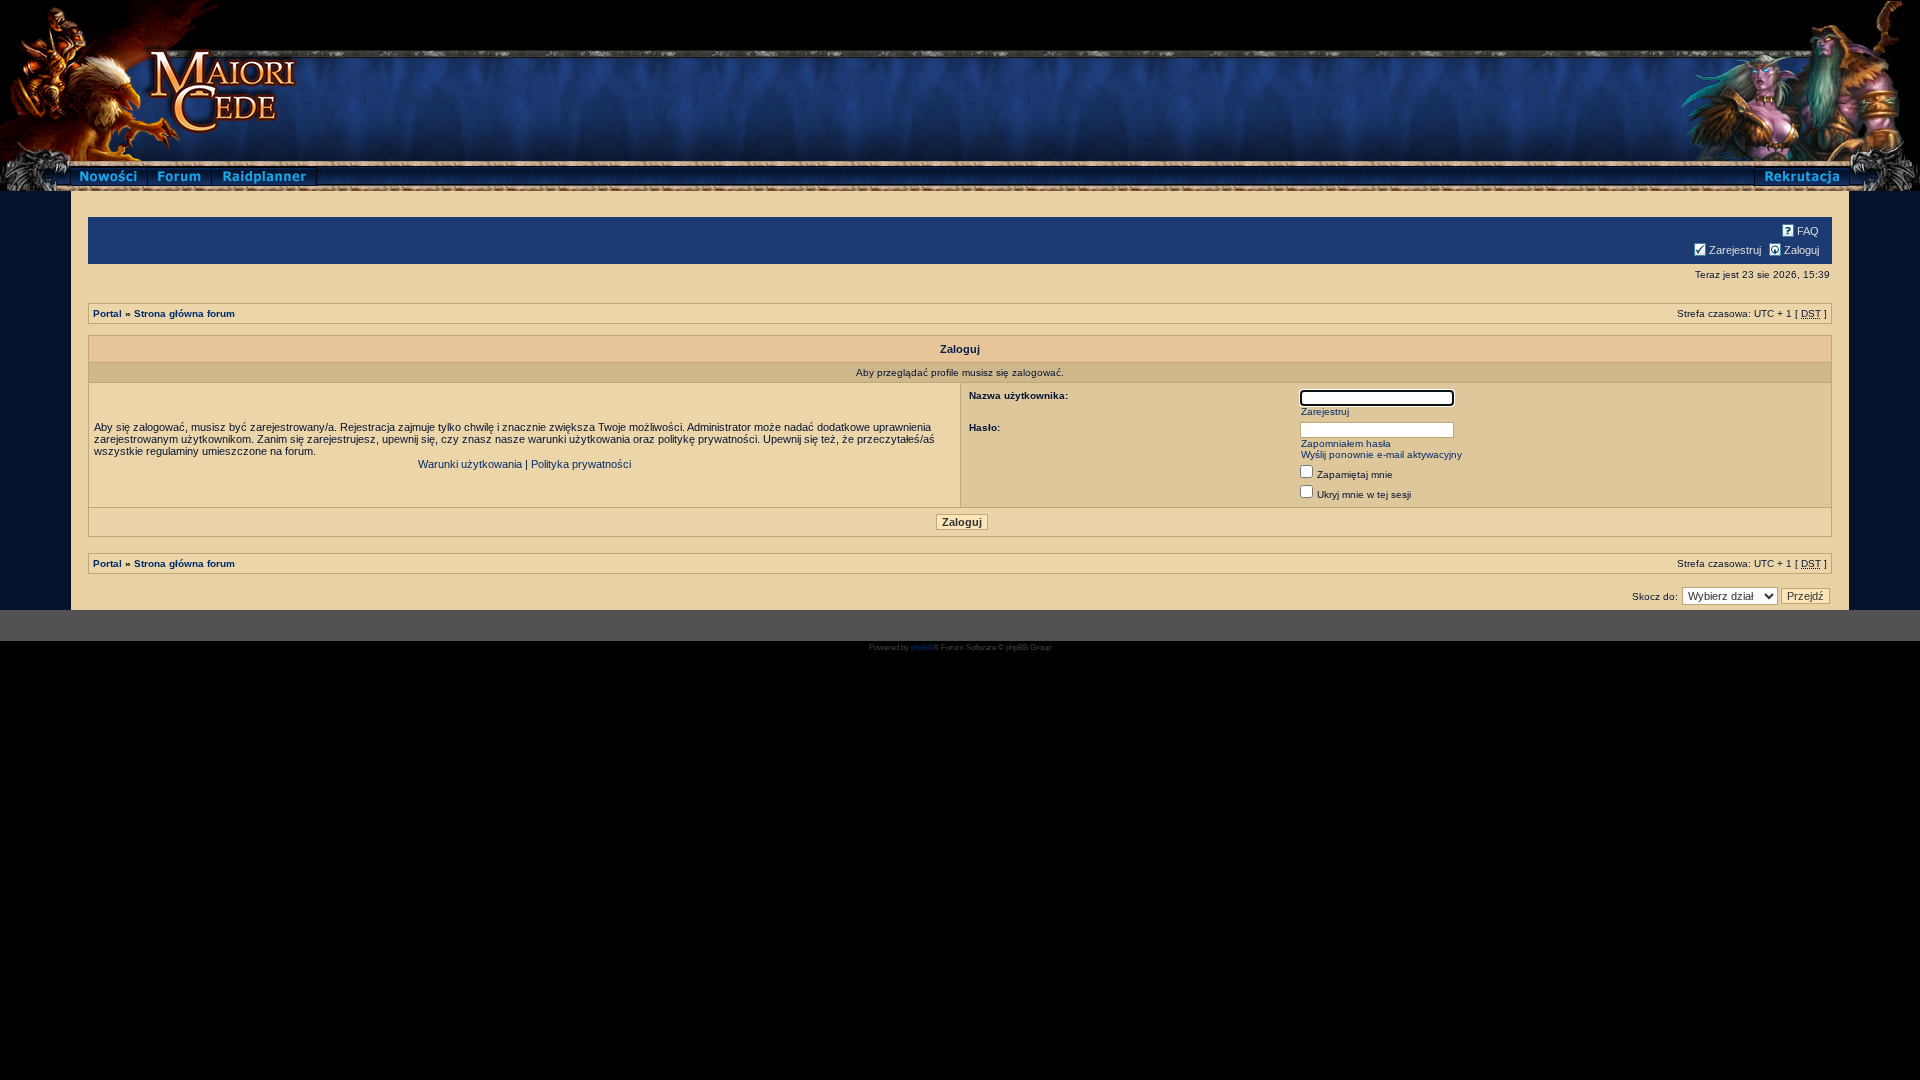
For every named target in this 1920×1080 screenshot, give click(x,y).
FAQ (1808, 231)
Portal (107, 313)
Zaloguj (1801, 250)
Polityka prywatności (581, 464)
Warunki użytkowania (470, 464)
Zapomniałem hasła (1346, 443)
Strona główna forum (184, 313)
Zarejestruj (1735, 250)
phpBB (922, 647)
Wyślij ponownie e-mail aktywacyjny (1381, 454)
